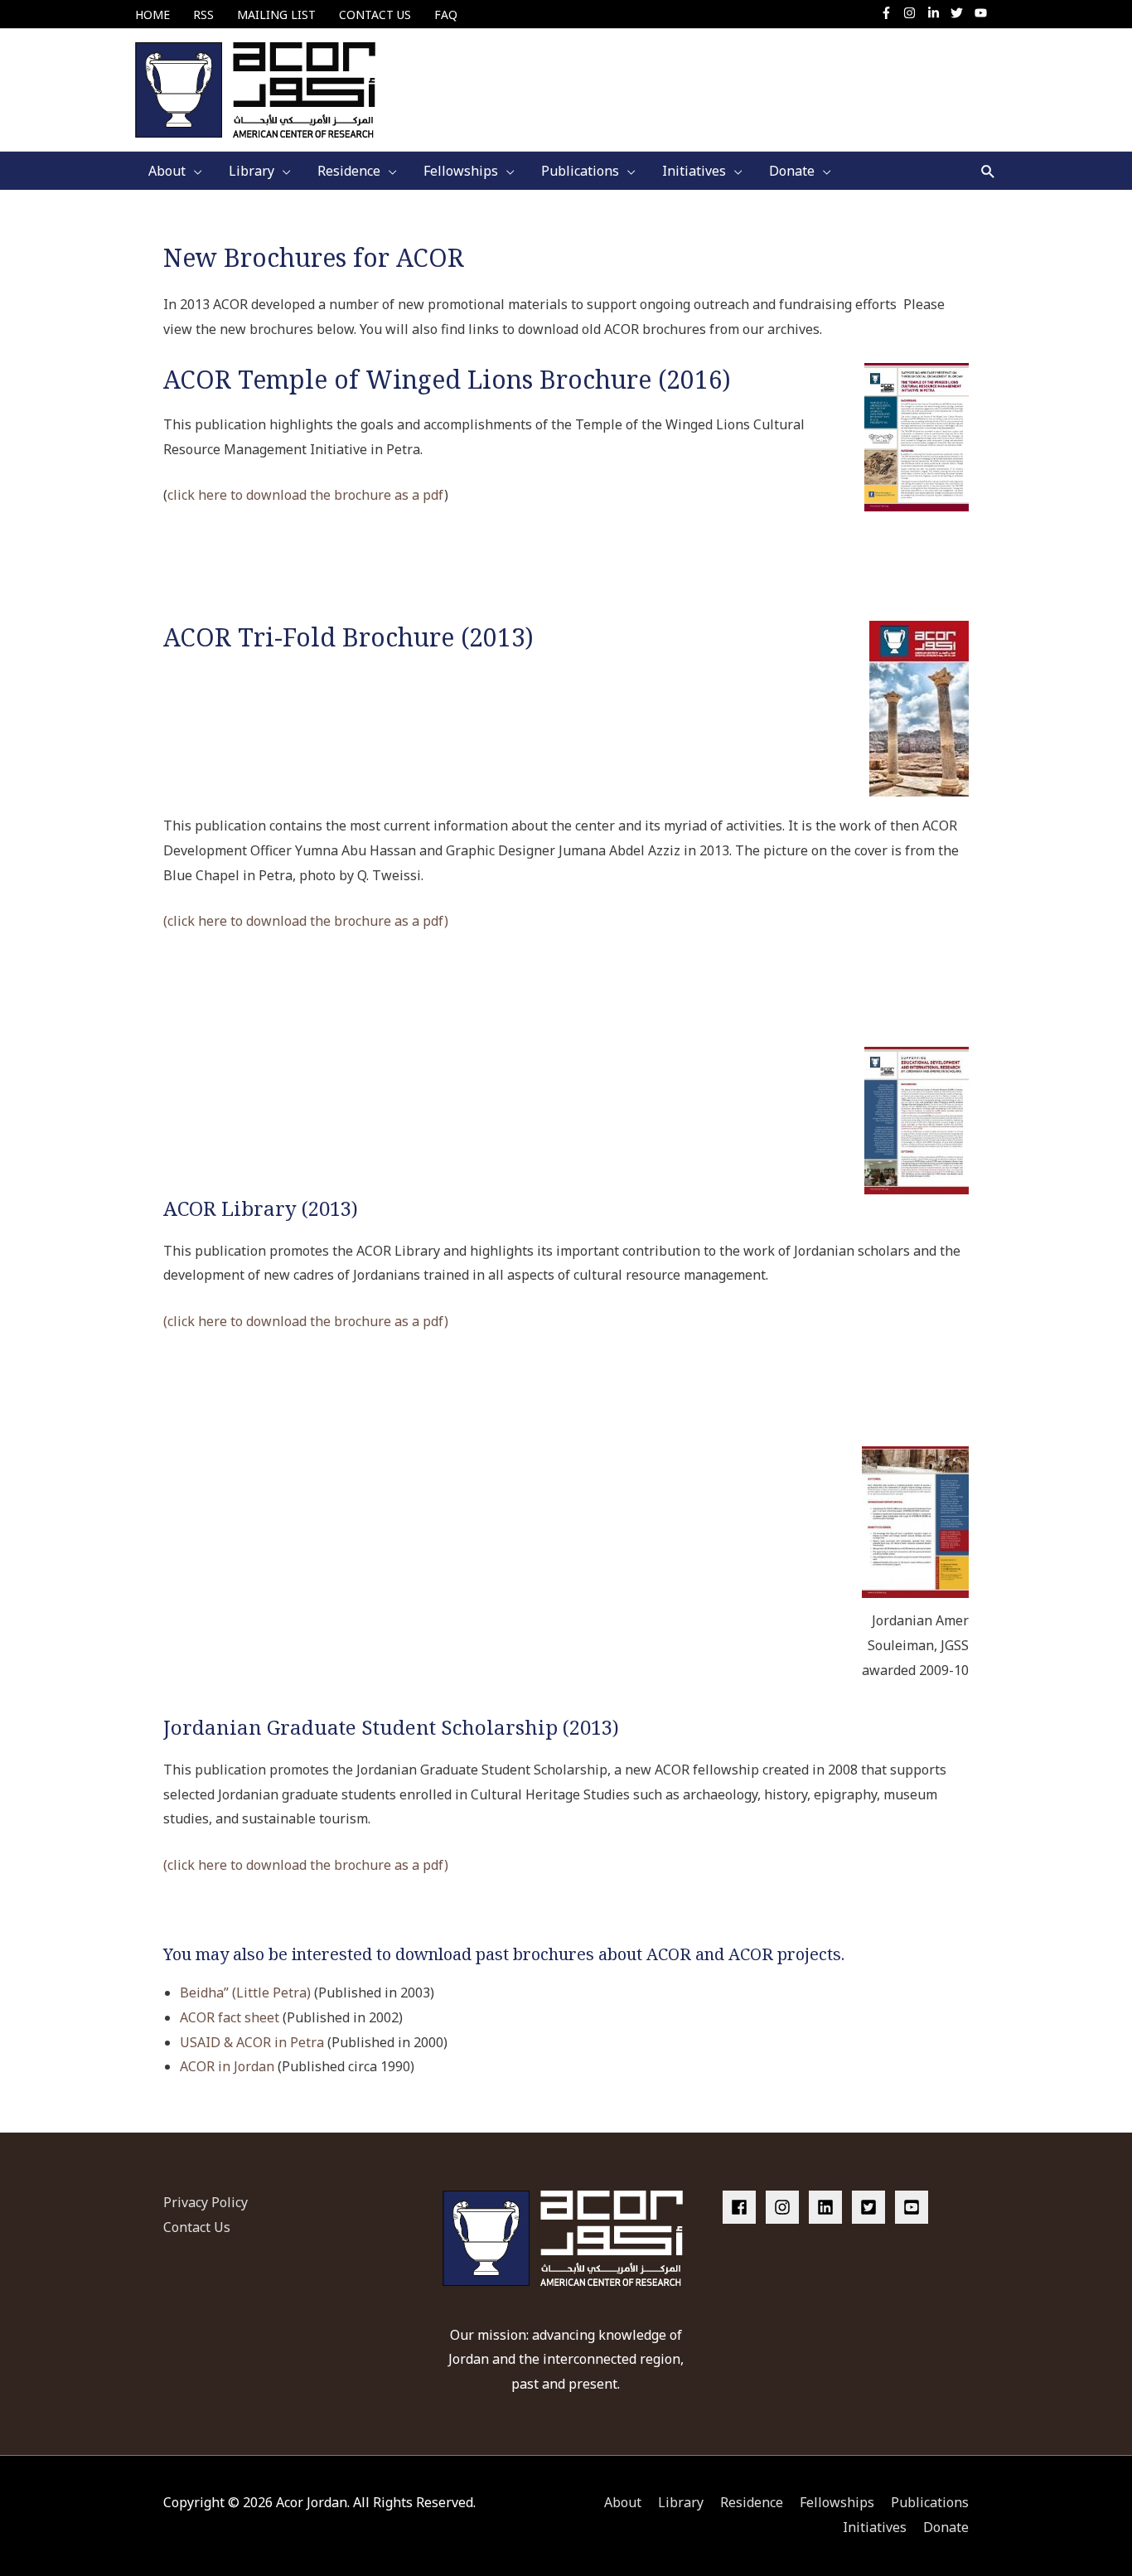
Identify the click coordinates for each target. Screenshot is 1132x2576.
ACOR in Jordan (227, 2066)
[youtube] (983, 13)
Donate (946, 2527)
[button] (988, 171)
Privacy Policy (206, 2202)
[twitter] (961, 13)
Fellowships (837, 2502)
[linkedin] (829, 2207)
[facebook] (743, 2207)
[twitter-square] (872, 2207)
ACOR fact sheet (230, 2017)
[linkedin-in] (938, 13)
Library (681, 2502)
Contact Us (197, 2227)
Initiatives (875, 2527)
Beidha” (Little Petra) (245, 1993)
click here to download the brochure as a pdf (306, 495)
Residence (752, 2502)
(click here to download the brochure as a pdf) (306, 921)
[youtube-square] (914, 2207)
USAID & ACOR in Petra (252, 2042)
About (623, 2502)
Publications (930, 2502)
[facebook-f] (890, 13)
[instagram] (914, 13)
